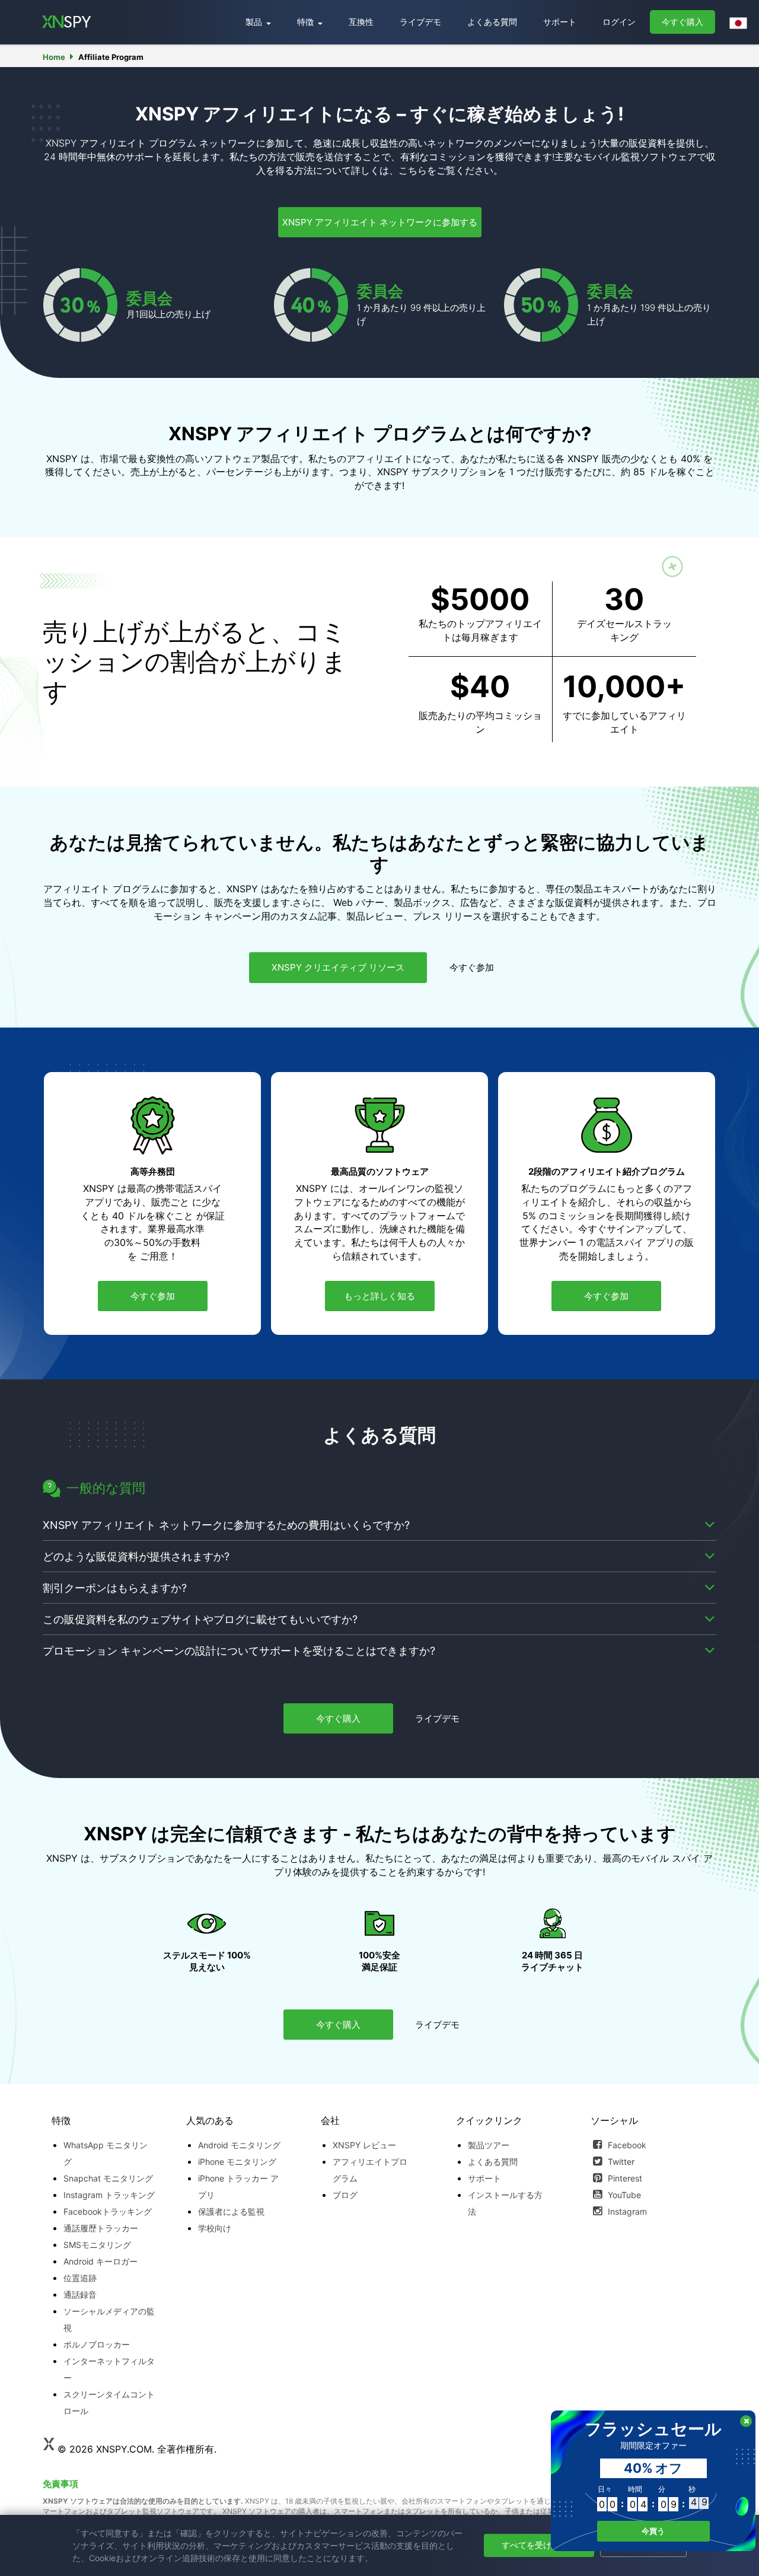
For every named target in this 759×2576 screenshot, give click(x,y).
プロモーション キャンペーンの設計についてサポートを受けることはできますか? (239, 1651)
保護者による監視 (231, 2211)
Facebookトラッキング (108, 2211)
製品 (255, 22)
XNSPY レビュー (364, 2145)
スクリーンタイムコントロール (109, 2402)
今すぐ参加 (472, 967)
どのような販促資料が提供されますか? (136, 1556)
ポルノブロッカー (97, 2344)
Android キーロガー (101, 2261)
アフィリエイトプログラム (370, 2170)
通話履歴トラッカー (101, 2228)
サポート (560, 22)
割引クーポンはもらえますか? (115, 1588)
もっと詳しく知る (379, 1296)
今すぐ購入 (683, 22)
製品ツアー (489, 2145)
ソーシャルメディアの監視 (109, 2319)
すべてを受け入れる (539, 2545)
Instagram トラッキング (109, 2195)
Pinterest (624, 2178)
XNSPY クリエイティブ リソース (338, 967)
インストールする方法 (505, 2203)
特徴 (307, 22)
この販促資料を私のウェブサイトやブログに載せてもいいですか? (200, 1619)
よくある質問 (492, 22)
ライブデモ (420, 22)
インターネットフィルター (109, 2369)
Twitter (620, 2162)
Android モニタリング (239, 2145)
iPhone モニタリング (237, 2162)
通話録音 (80, 2294)
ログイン (619, 22)
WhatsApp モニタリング (106, 2153)
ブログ (345, 2195)
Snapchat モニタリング (108, 2178)
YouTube (623, 2195)
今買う (653, 2531)
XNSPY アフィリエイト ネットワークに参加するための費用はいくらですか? (226, 1525)
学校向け (215, 2228)
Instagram (626, 2211)
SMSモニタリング (97, 2245)
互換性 (361, 22)
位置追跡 (80, 2278)
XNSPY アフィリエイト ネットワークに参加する (380, 222)
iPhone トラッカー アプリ (238, 2187)
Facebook (626, 2145)
